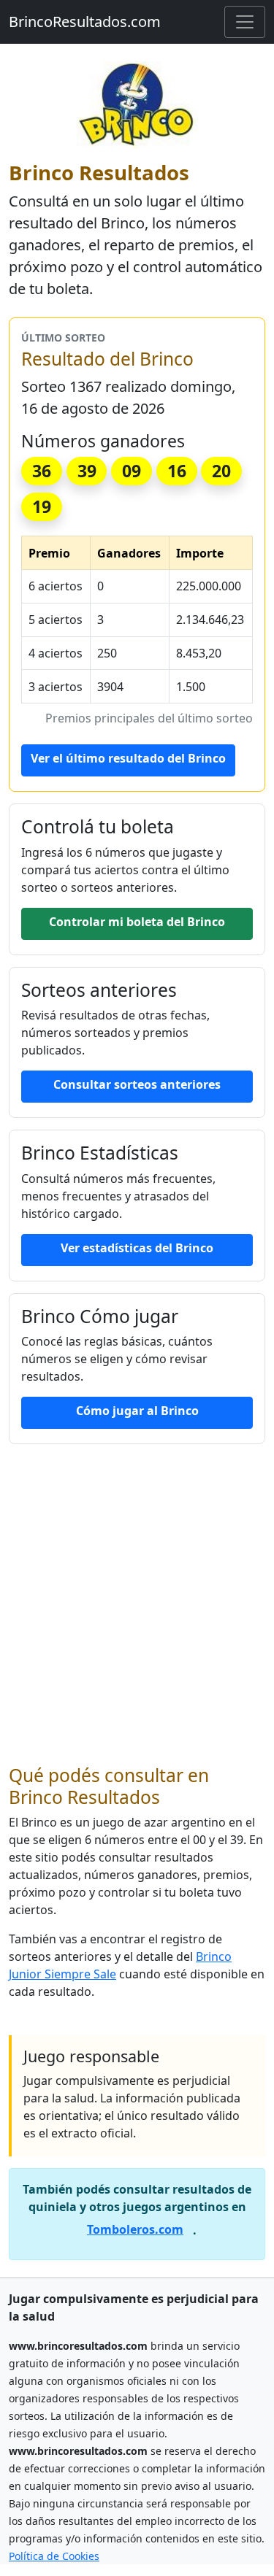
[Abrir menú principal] (245, 22)
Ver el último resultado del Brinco (128, 758)
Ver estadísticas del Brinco (137, 1248)
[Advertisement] (137, 1604)
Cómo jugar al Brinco (137, 1411)
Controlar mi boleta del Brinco (137, 922)
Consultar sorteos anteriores (137, 1084)
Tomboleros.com (135, 2229)
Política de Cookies (54, 2556)
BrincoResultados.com (85, 22)
